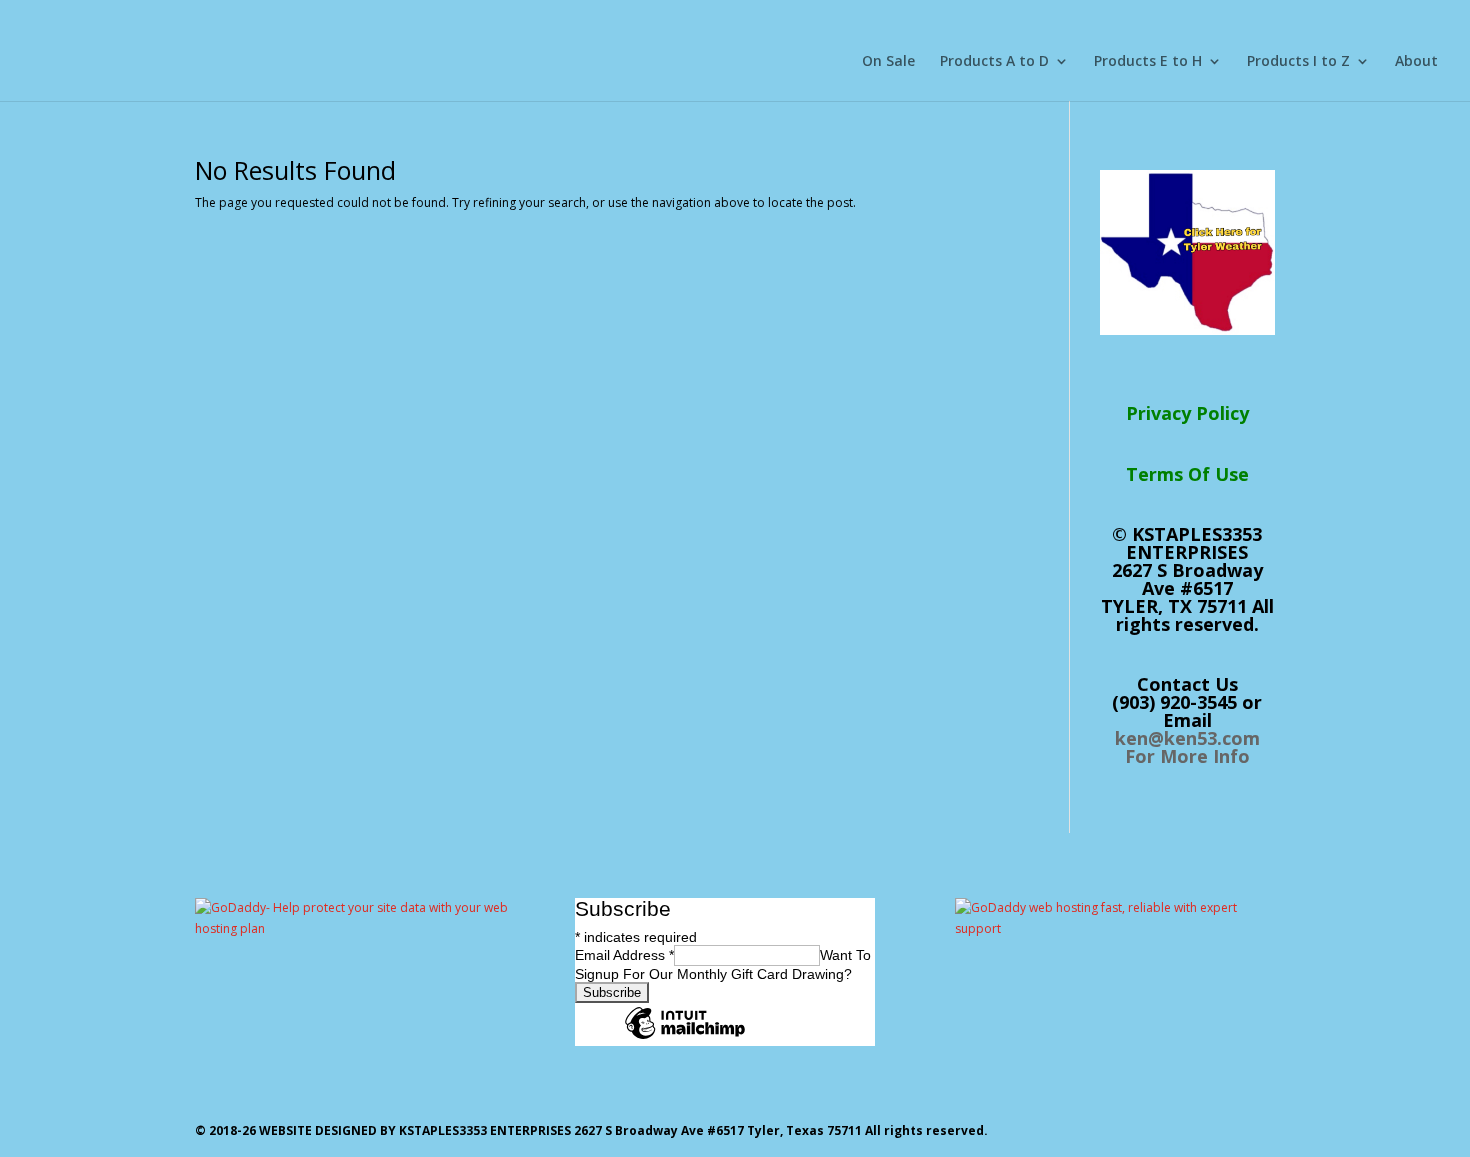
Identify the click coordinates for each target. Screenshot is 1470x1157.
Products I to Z (1298, 62)
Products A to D (994, 62)
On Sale (888, 62)
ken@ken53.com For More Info (1187, 747)
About (1416, 62)
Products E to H (1148, 62)
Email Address (624, 955)
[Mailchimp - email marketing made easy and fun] (685, 1038)
